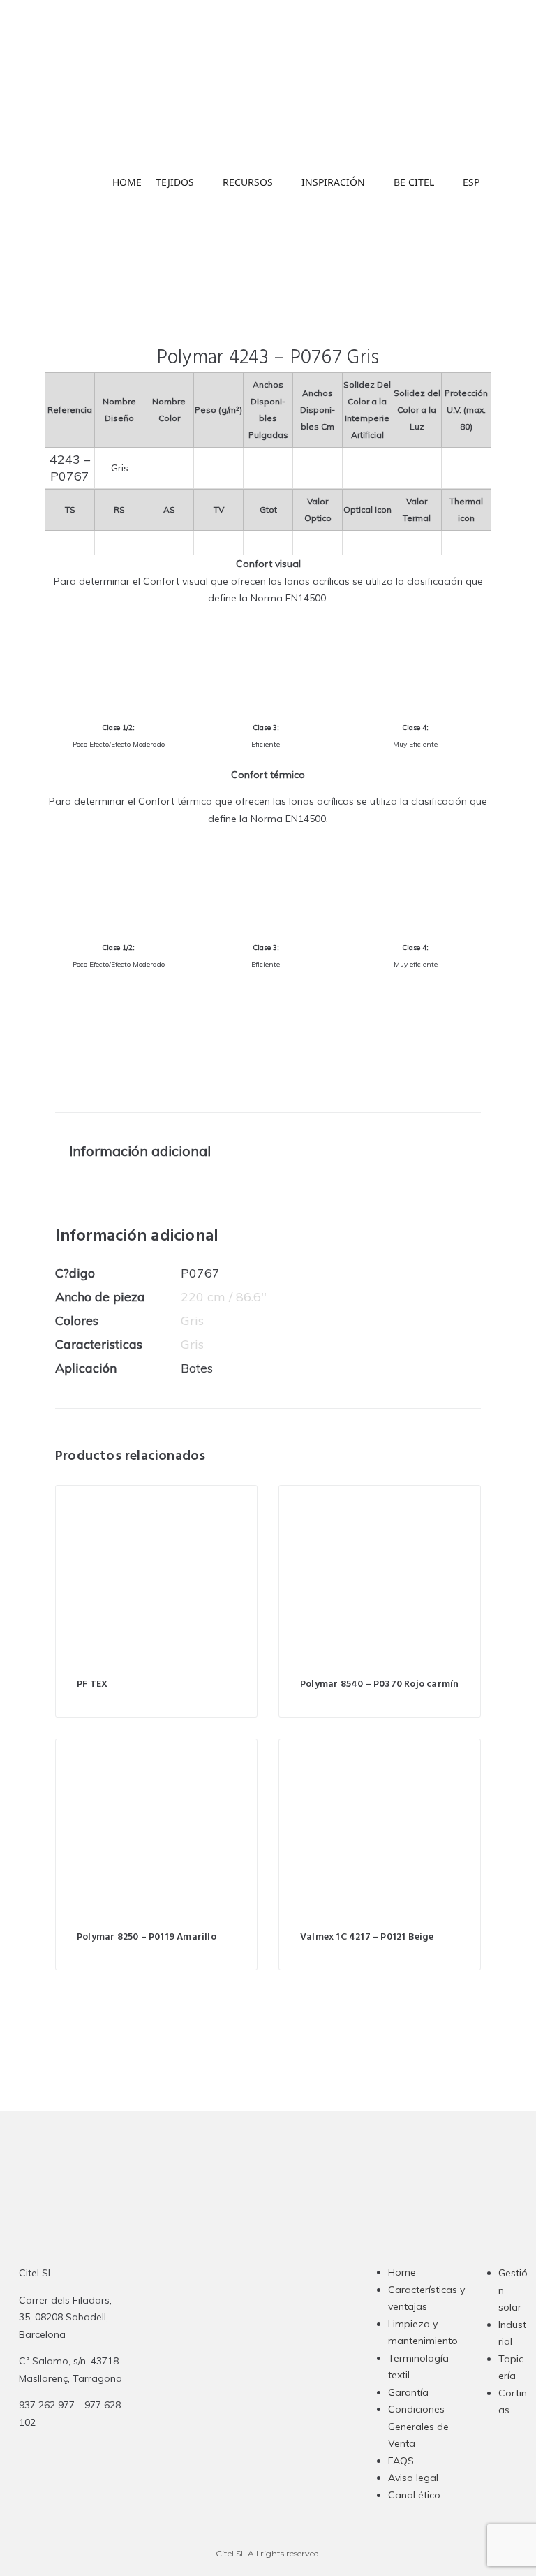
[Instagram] (221, 2366)
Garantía (408, 2392)
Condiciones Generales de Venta (418, 2426)
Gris (192, 1320)
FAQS (401, 2461)
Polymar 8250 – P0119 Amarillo (147, 1937)
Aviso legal (413, 2478)
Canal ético (414, 2495)
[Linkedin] (276, 2366)
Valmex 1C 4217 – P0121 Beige (367, 1937)
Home (402, 2272)
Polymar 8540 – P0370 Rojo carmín (379, 1684)
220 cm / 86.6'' (224, 1297)
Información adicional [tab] (140, 1151)
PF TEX (92, 1684)
